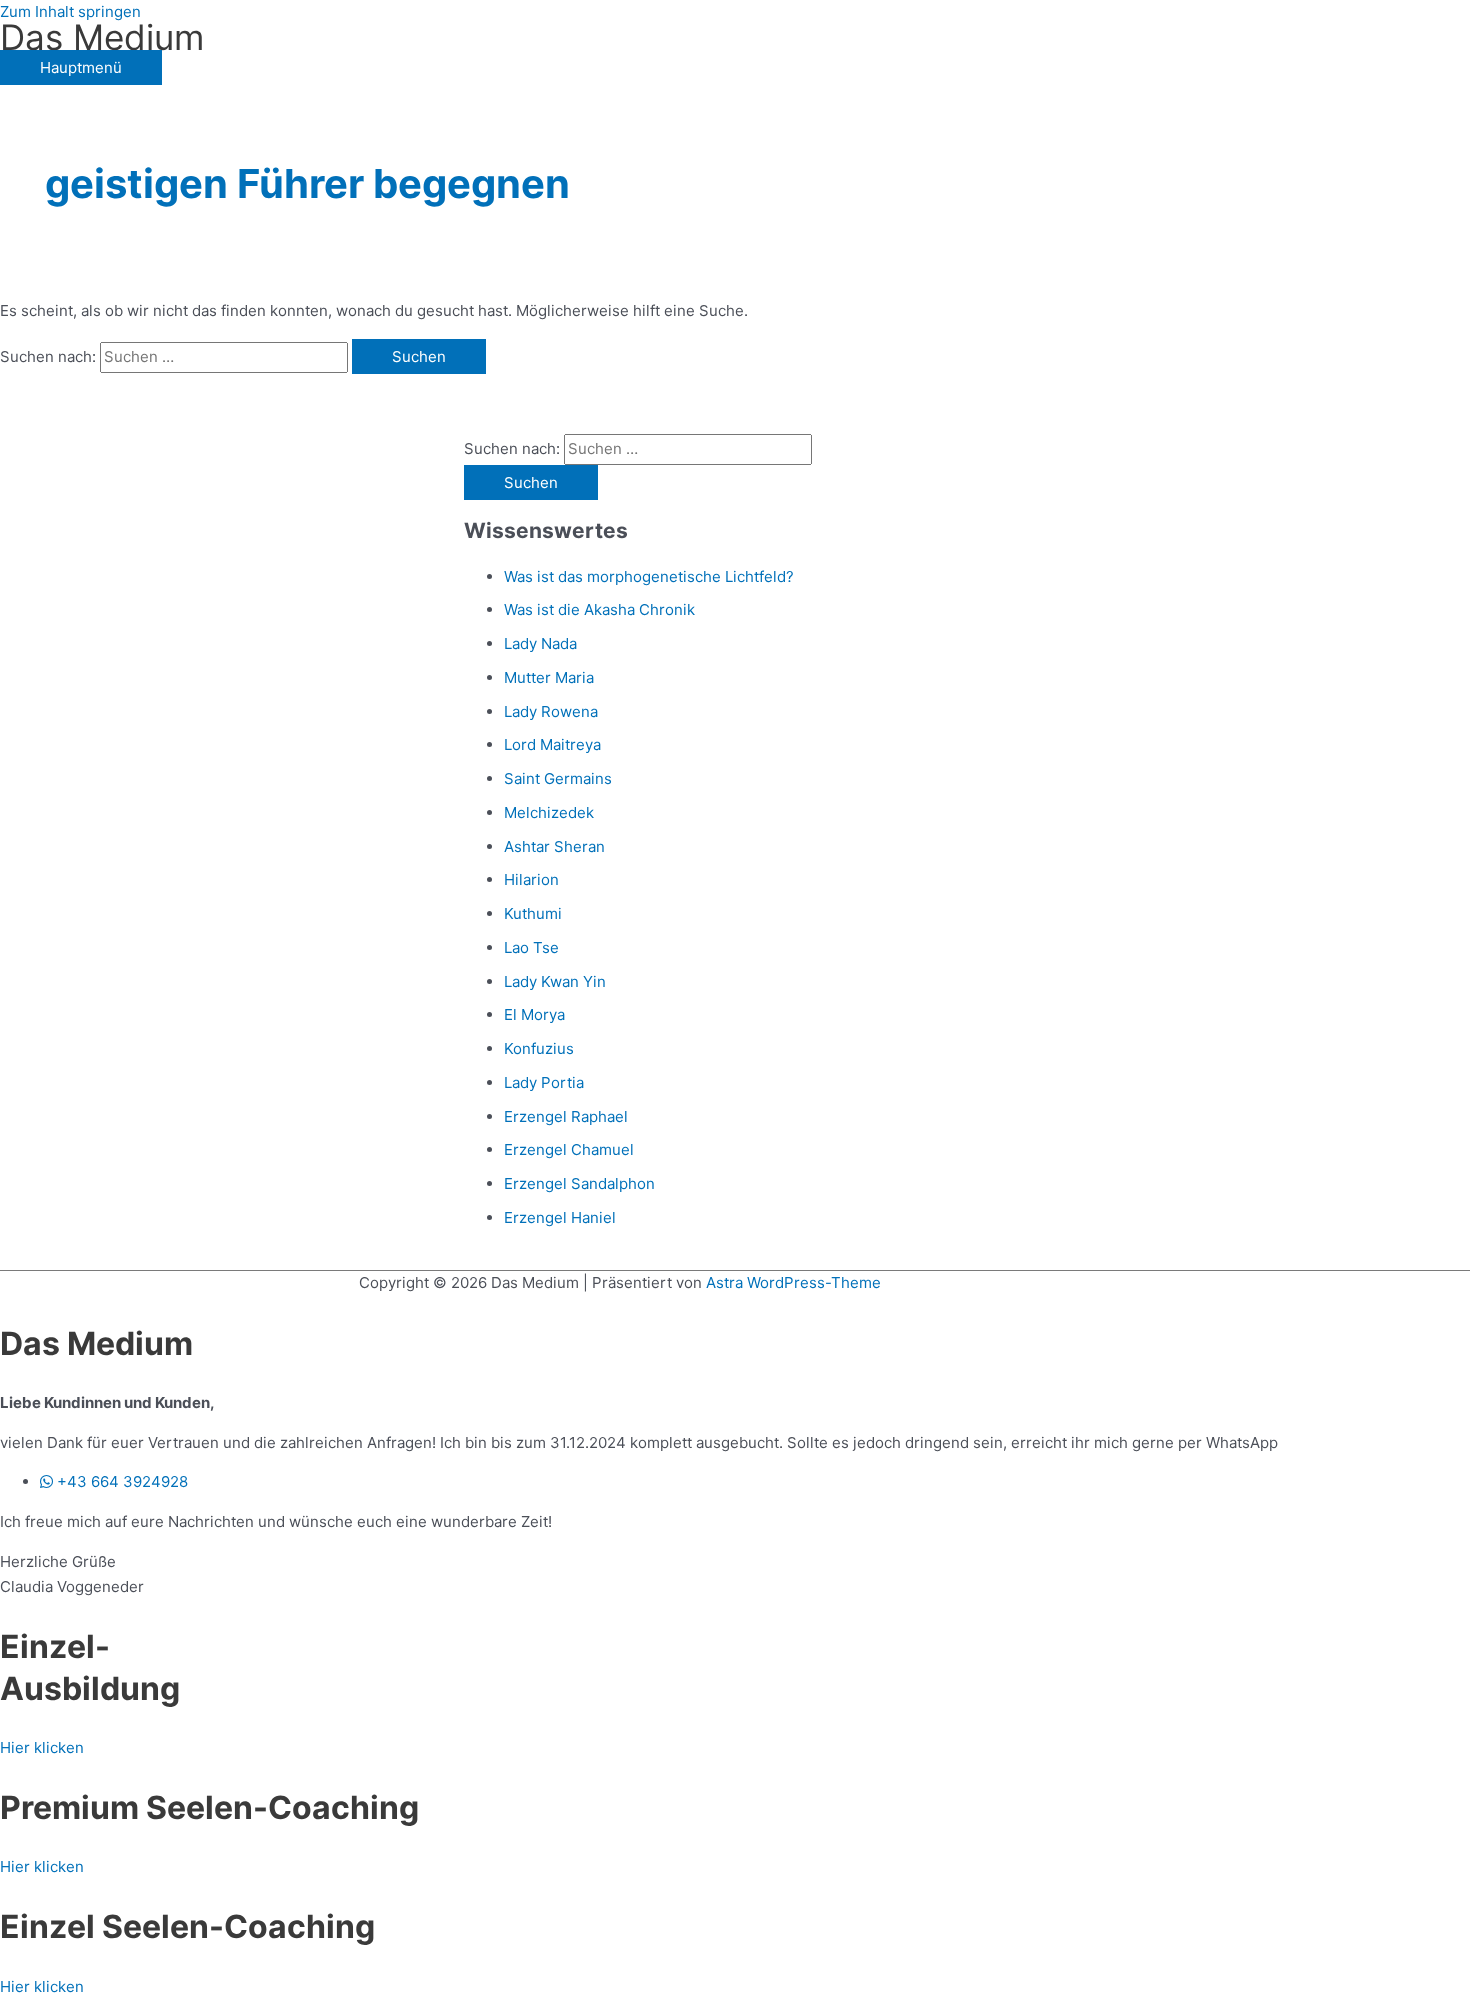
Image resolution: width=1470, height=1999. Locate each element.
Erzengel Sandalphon (579, 1183)
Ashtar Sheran (554, 846)
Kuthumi (533, 913)
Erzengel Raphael (566, 1116)
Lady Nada (540, 643)
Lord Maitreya (552, 744)
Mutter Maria (549, 677)
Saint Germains (558, 778)
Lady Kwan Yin (555, 981)
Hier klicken (42, 1747)
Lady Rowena (551, 711)
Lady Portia (544, 1082)
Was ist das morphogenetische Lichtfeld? (649, 576)
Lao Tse (531, 947)
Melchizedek (549, 812)
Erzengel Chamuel (569, 1149)
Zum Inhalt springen (70, 11)
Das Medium (102, 37)
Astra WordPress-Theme (793, 1282)
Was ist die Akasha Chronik (599, 609)
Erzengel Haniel (560, 1217)
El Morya (534, 1014)
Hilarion (531, 879)
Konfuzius (539, 1048)
